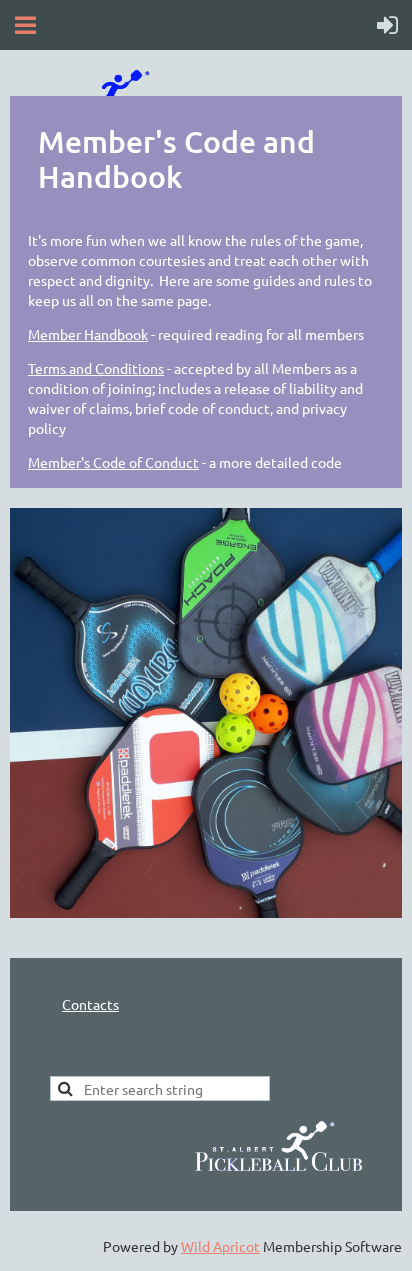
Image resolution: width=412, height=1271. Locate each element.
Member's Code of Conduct (113, 462)
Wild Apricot (220, 1246)
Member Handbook (88, 334)
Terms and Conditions (96, 368)
